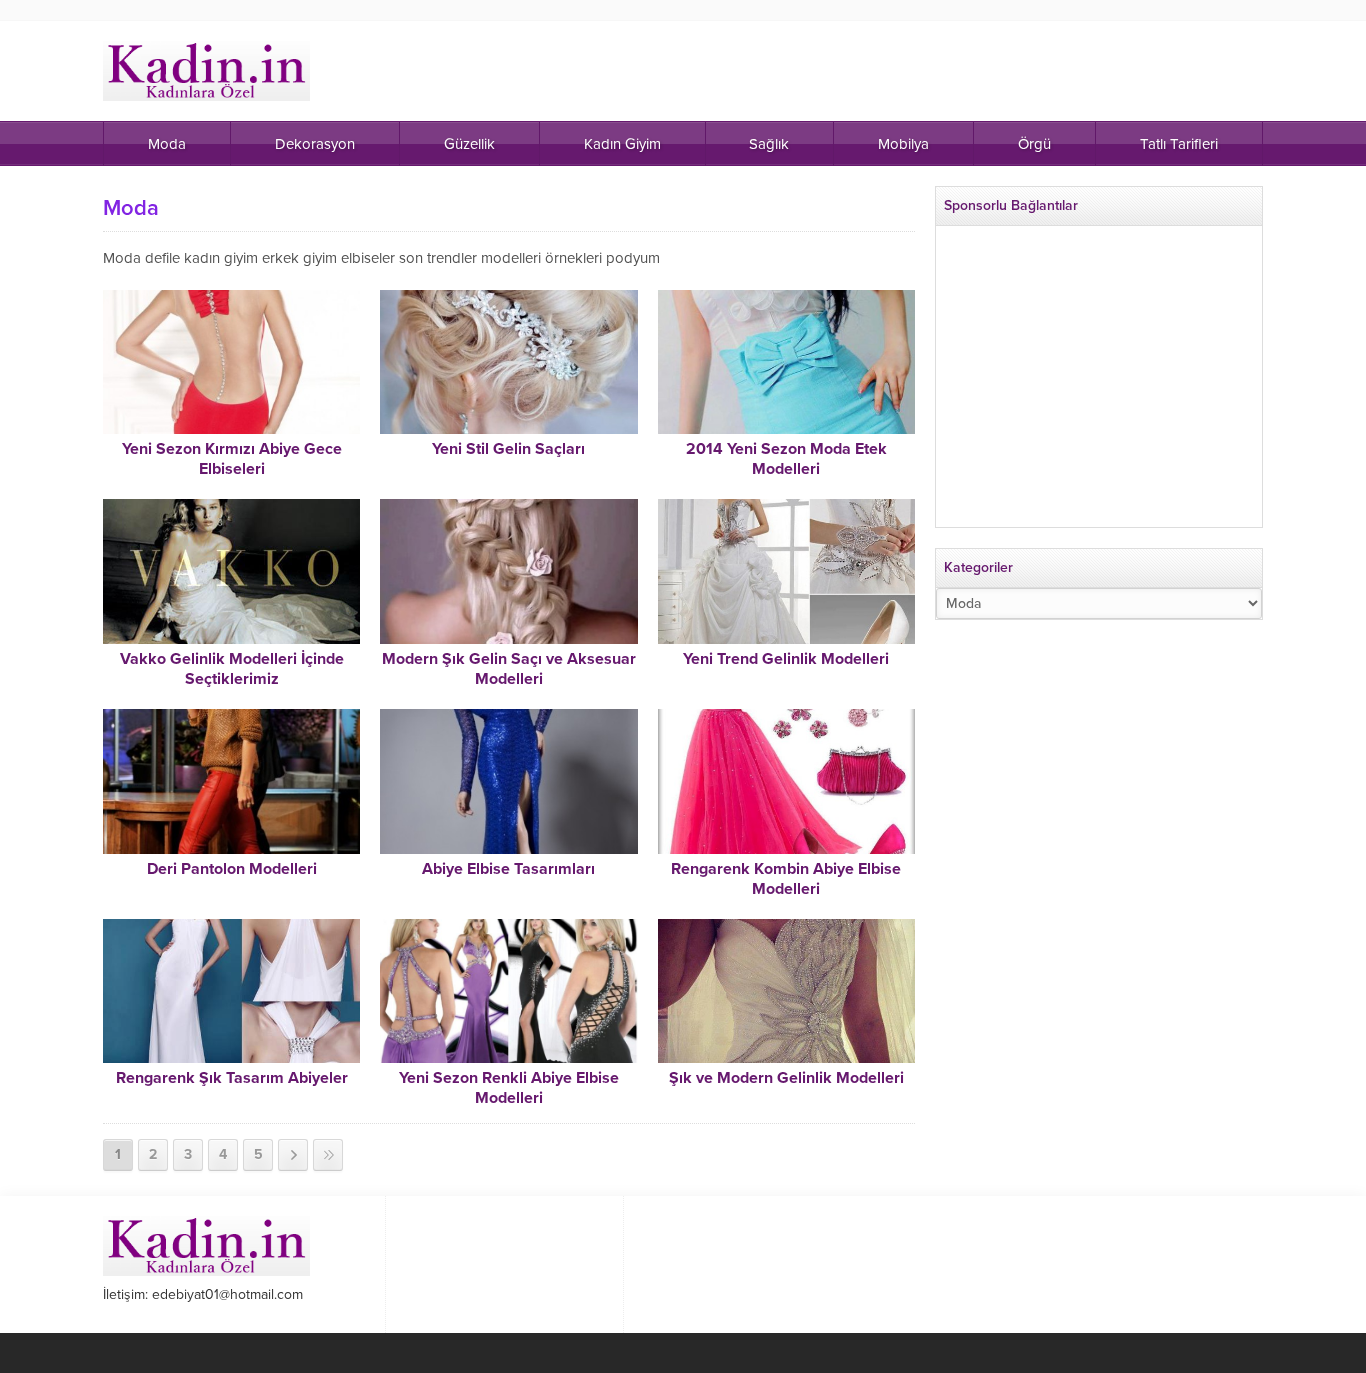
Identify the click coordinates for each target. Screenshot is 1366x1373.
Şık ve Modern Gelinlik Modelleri (786, 1078)
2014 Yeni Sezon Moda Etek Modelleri (786, 459)
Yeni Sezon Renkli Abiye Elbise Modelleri (509, 1088)
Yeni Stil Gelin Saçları (508, 449)
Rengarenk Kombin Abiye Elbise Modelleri (786, 879)
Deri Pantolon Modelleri (232, 869)
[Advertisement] (1099, 385)
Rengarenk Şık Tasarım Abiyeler (232, 1078)
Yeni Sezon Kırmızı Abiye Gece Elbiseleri (232, 459)
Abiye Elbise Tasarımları (508, 869)
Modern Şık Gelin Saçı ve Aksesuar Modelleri (509, 669)
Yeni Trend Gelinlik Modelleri (786, 659)
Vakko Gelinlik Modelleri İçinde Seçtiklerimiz (232, 669)
